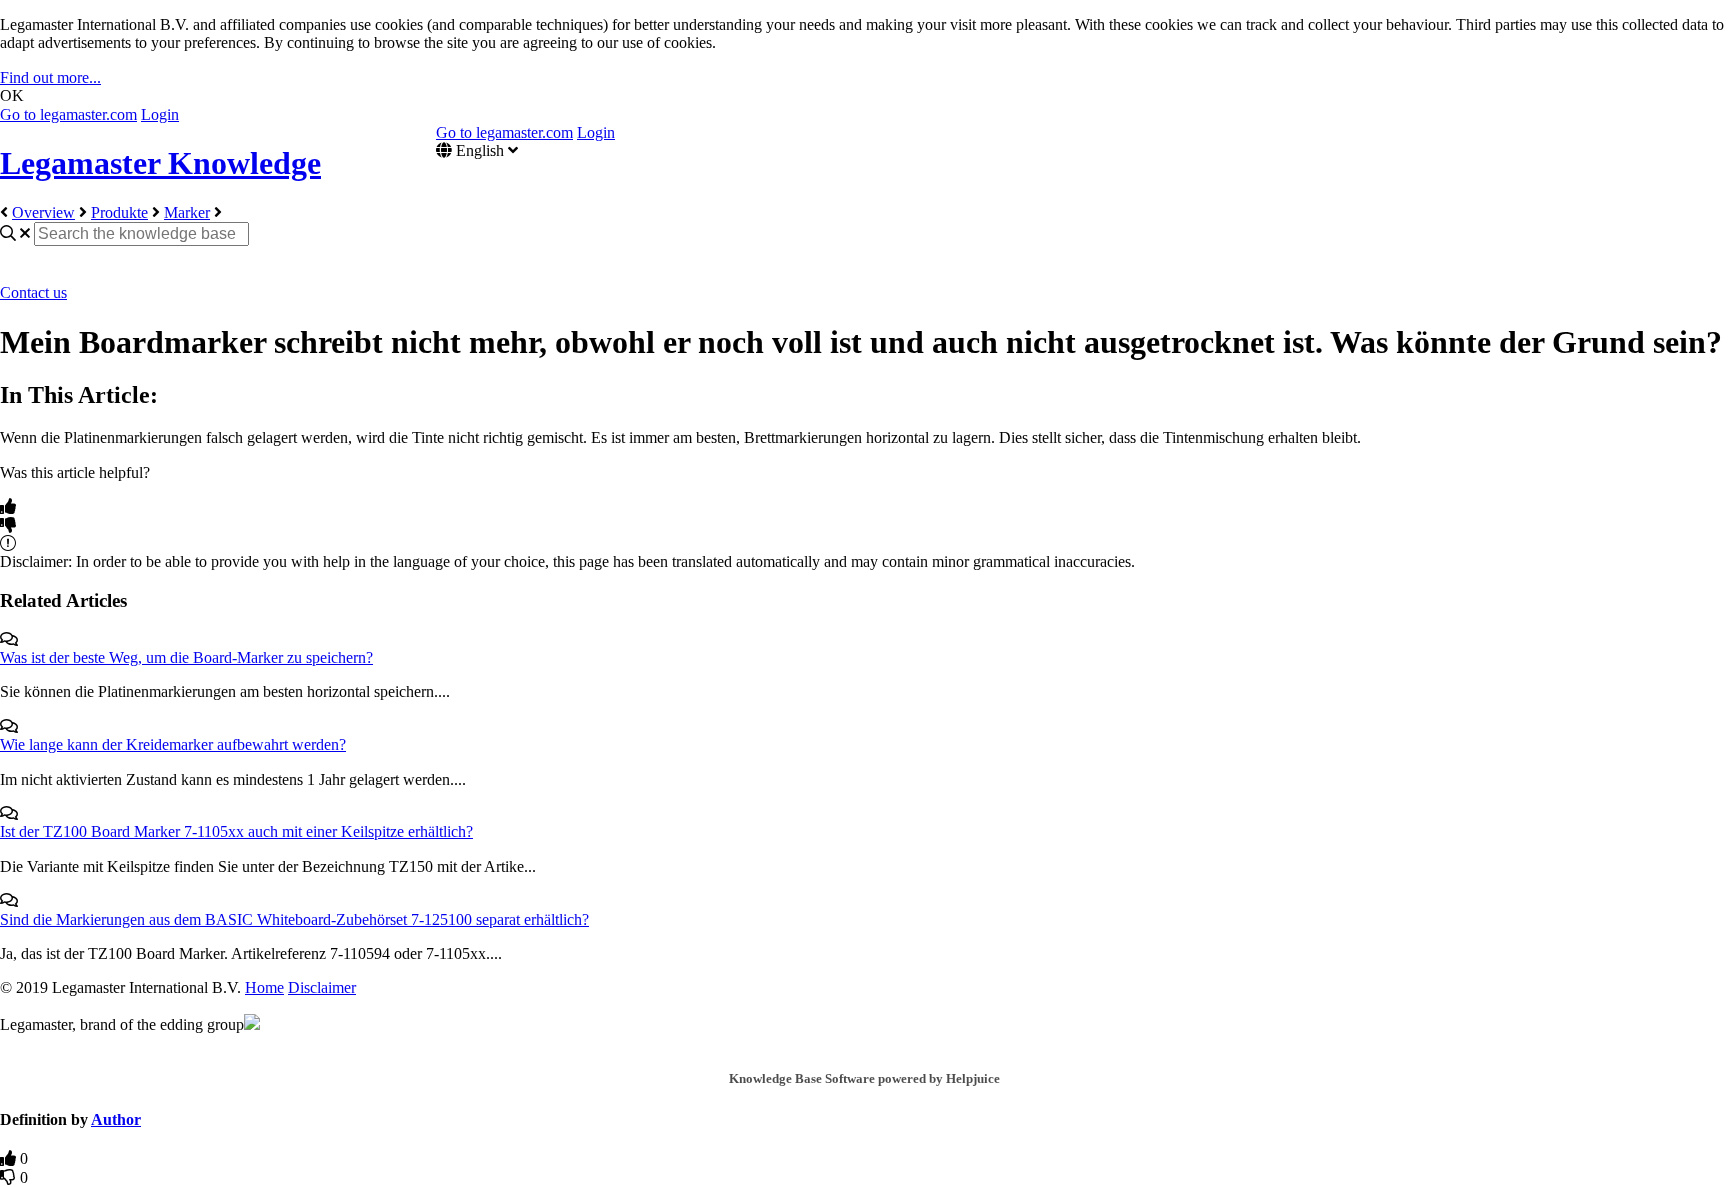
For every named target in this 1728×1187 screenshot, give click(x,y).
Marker (187, 212)
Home (264, 987)
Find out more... (50, 77)
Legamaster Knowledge (160, 163)
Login (160, 114)
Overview (43, 212)
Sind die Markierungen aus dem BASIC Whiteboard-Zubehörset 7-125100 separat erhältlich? (294, 919)
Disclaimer (322, 987)
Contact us (33, 292)
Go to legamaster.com (68, 114)
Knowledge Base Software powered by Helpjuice (864, 1078)
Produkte (119, 212)
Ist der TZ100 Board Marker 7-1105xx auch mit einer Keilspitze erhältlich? (236, 831)
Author (116, 1119)
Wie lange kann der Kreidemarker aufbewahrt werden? (173, 744)
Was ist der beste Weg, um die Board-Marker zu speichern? (186, 657)
